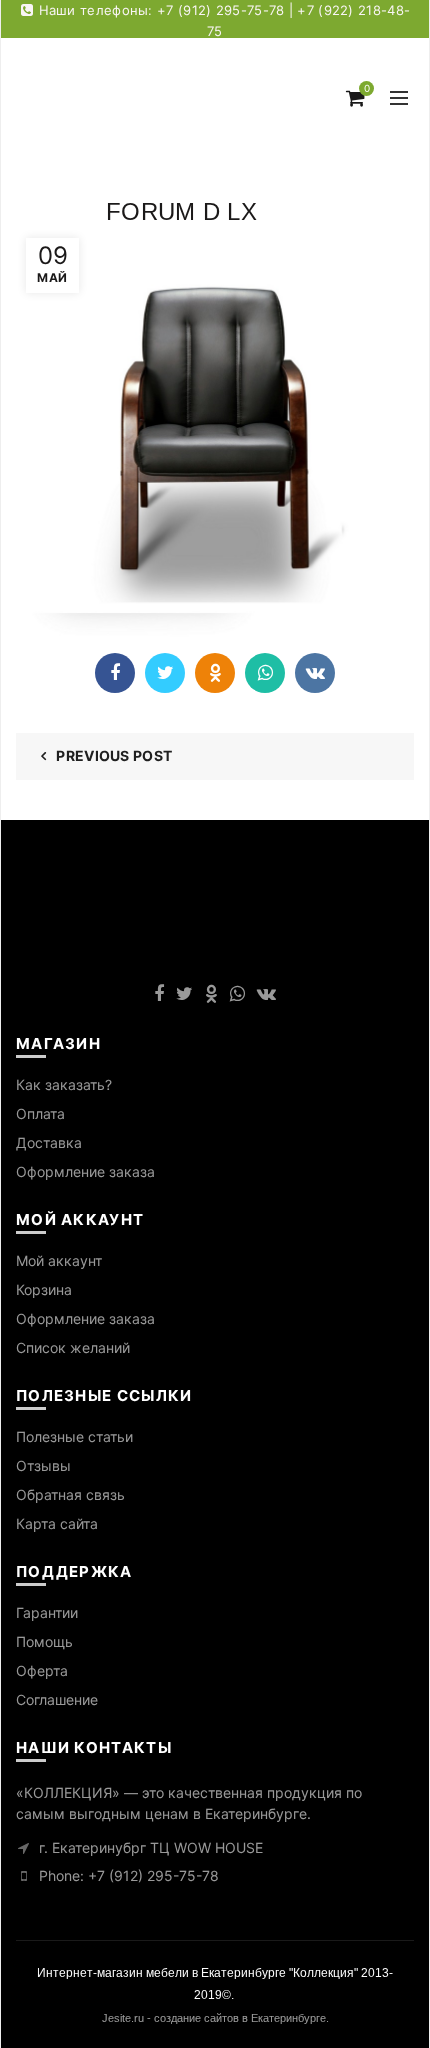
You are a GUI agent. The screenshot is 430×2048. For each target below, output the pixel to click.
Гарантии (47, 1612)
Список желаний (73, 1347)
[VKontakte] (315, 673)
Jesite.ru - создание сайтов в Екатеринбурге (214, 2018)
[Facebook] (115, 673)
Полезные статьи (74, 1436)
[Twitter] (165, 673)
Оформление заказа (85, 1171)
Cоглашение (57, 1699)
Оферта (42, 1670)
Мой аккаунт (59, 1260)
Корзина (44, 1289)
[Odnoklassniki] (215, 673)
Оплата (40, 1113)
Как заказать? (64, 1084)
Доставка (49, 1142)
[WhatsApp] (265, 673)
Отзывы (43, 1465)
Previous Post (114, 755)
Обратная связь (70, 1494)
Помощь (44, 1641)
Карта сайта (57, 1523)
